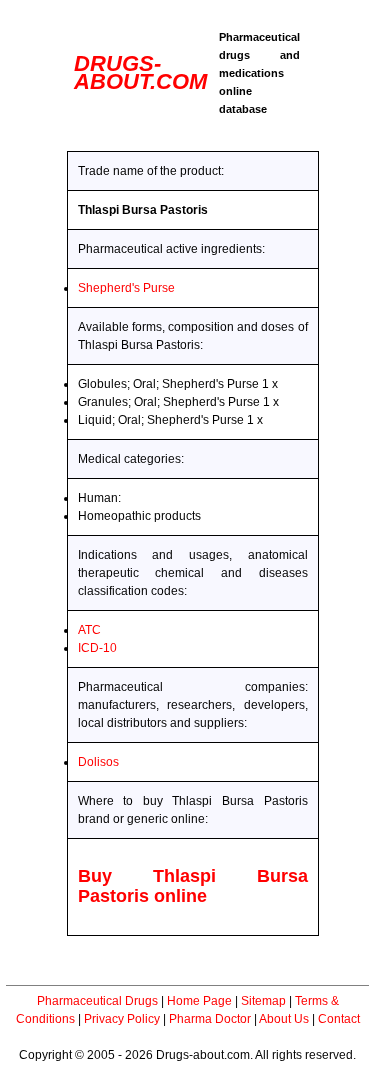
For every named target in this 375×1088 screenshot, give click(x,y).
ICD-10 (97, 648)
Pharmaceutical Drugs (97, 1001)
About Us (284, 1019)
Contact (339, 1019)
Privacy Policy (122, 1019)
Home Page (199, 1001)
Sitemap (263, 1001)
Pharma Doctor (210, 1019)
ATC (89, 630)
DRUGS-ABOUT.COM (140, 72)
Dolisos (98, 762)
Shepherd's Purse (126, 288)
